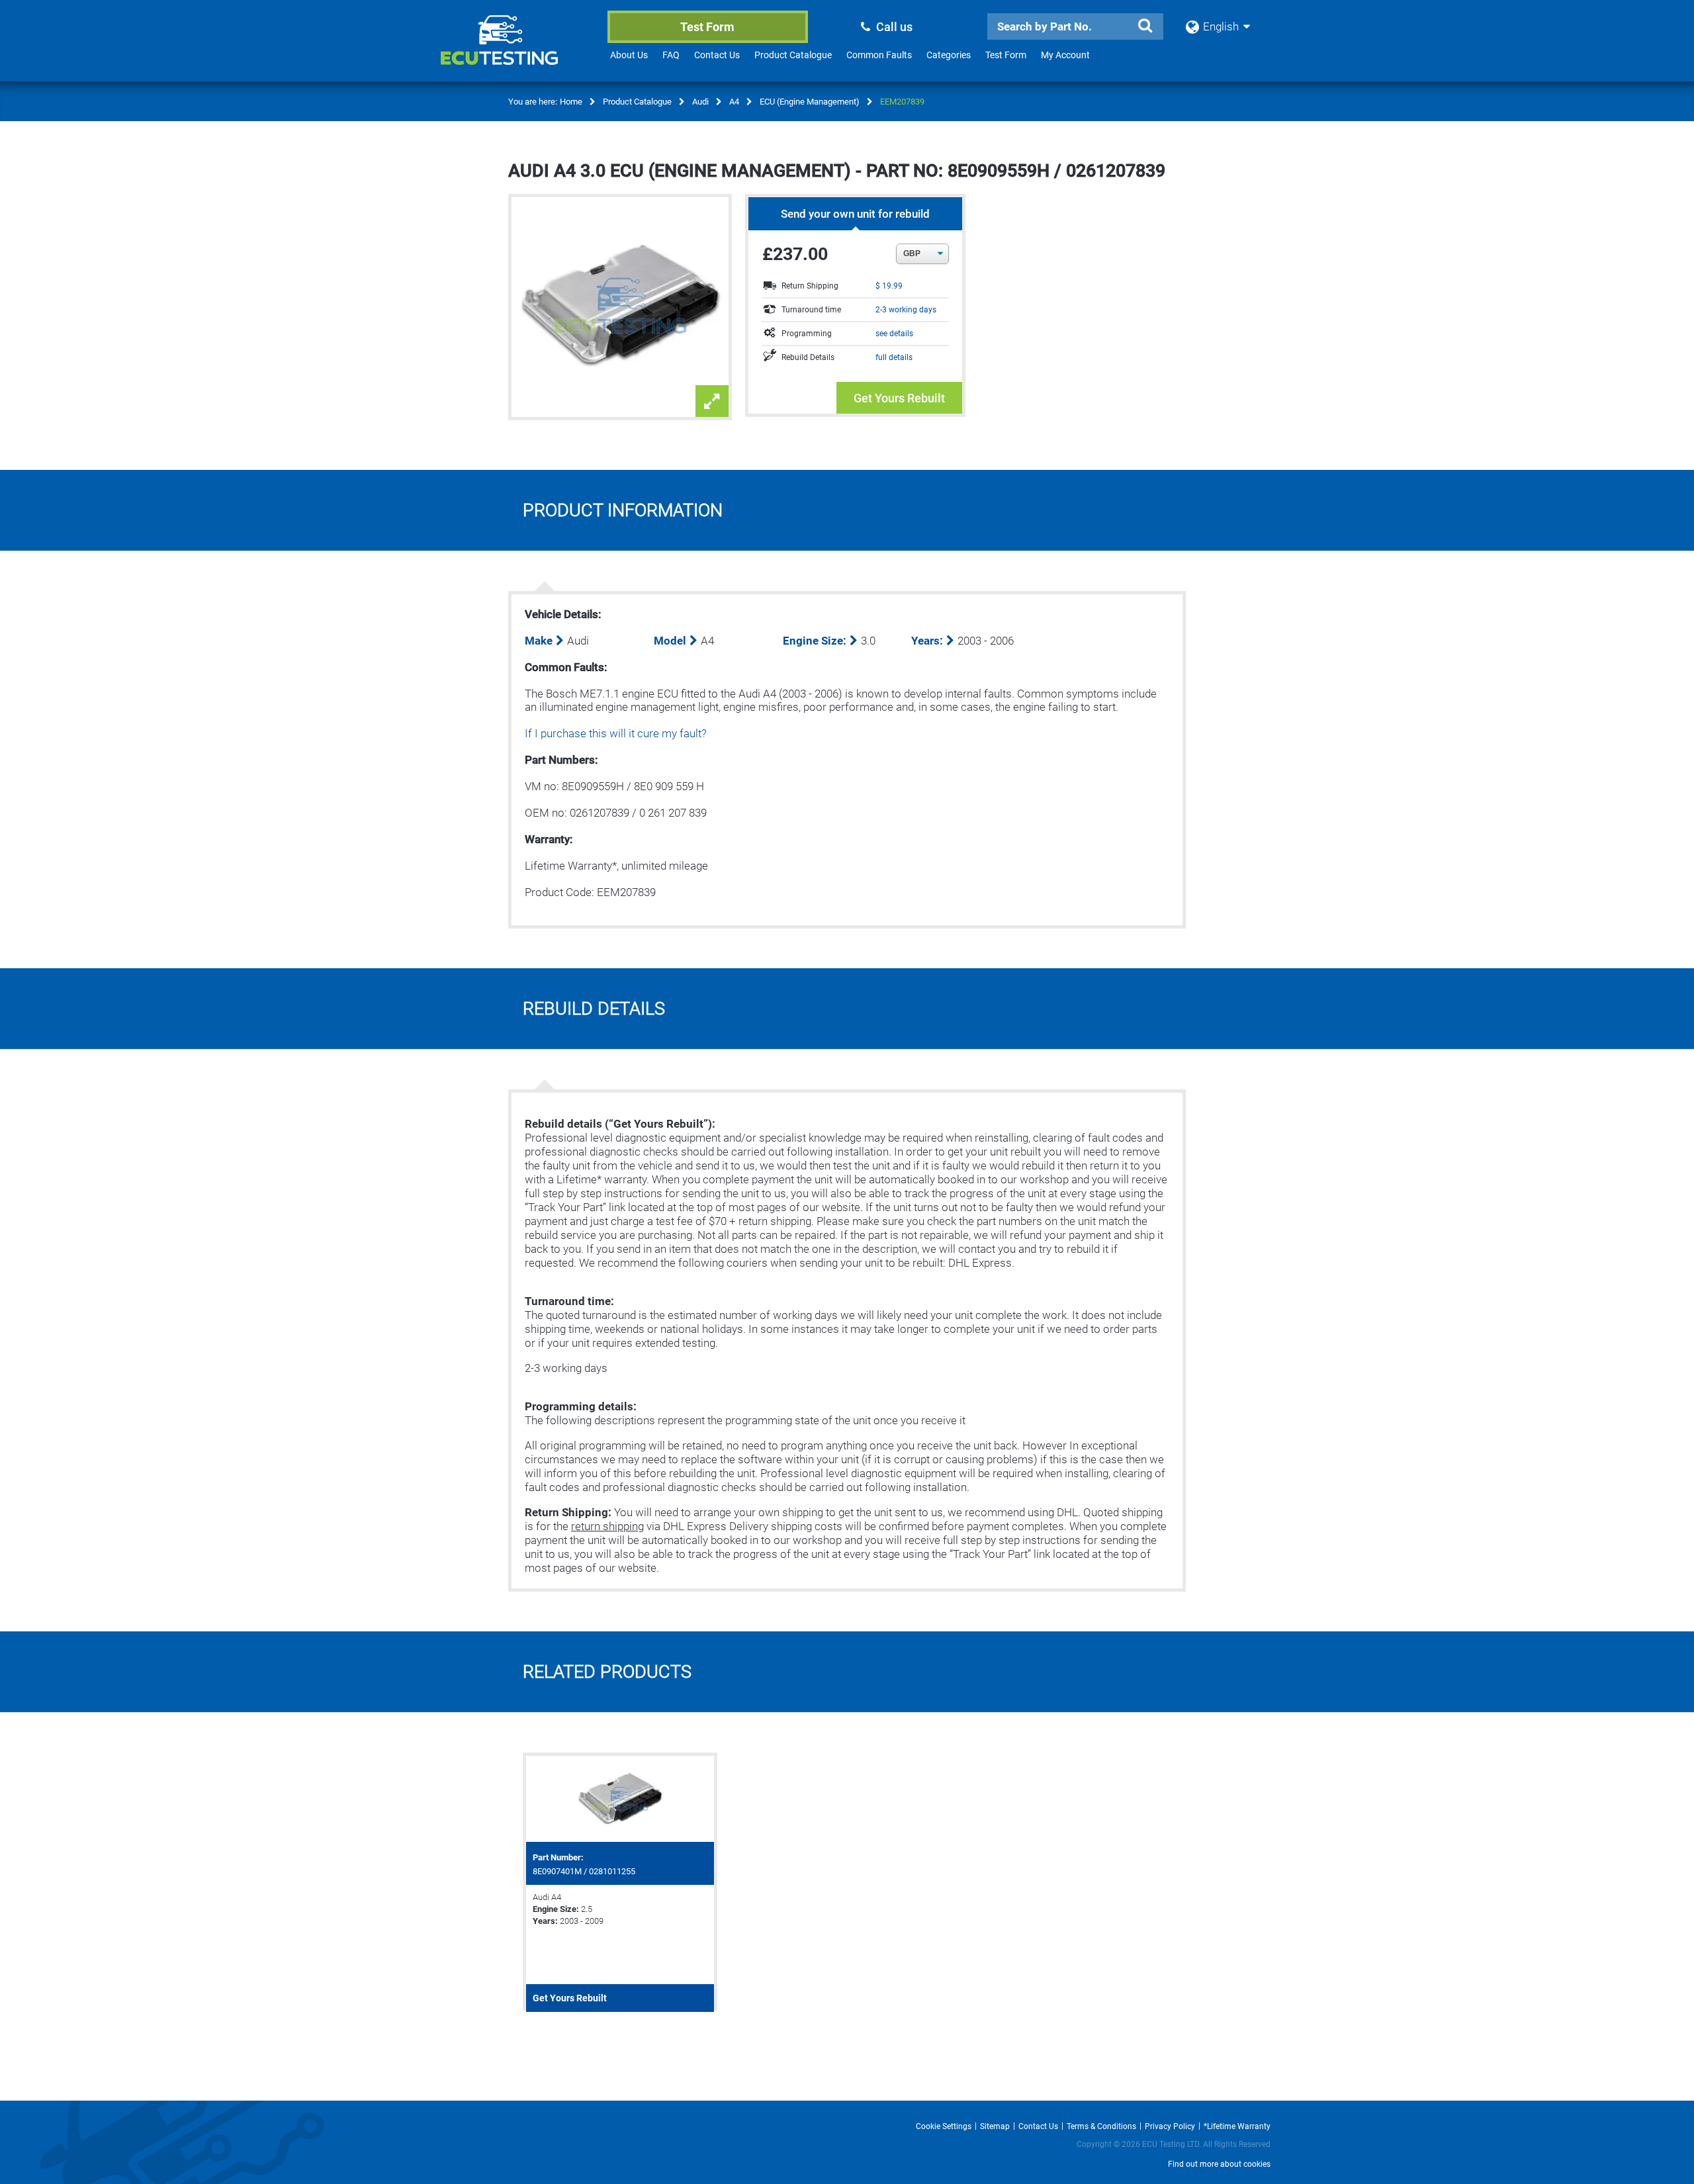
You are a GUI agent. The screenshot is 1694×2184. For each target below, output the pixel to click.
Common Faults (879, 55)
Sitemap (995, 2126)
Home (571, 102)
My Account (1065, 55)
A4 (734, 102)
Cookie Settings (944, 2126)
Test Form (707, 27)
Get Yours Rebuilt (899, 398)
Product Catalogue (793, 55)
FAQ (671, 55)
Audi (700, 102)
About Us (629, 55)
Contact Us (717, 55)
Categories (949, 55)
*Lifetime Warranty (1237, 2126)
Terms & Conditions (1101, 2126)
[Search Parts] (1145, 26)
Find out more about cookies (1219, 2164)
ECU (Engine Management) (810, 102)
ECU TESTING (517, 50)
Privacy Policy (1170, 2126)
